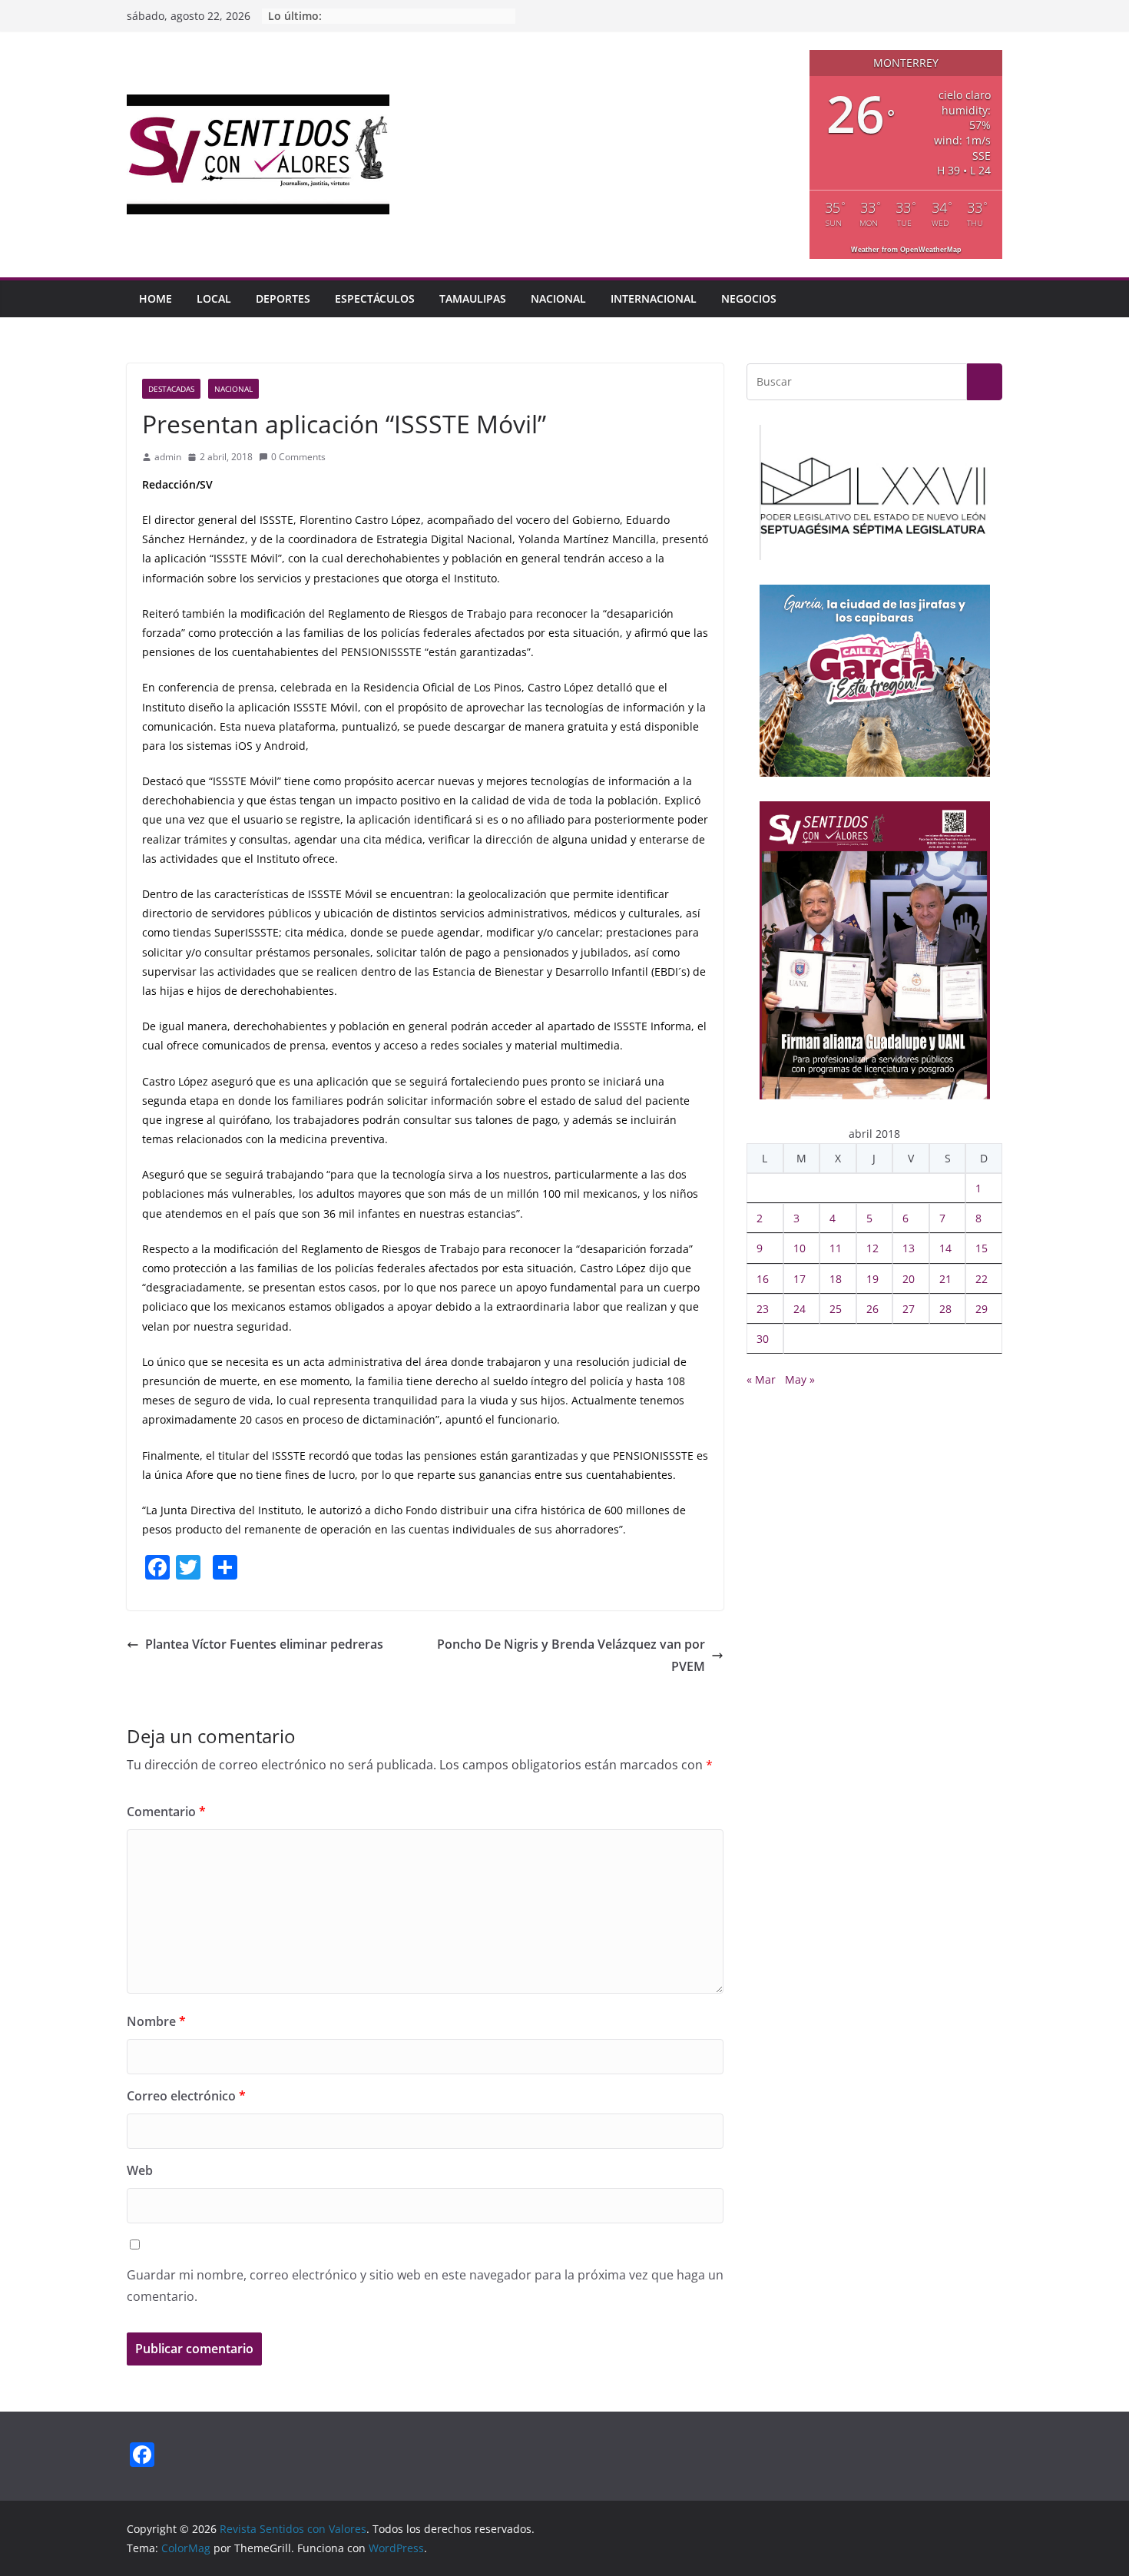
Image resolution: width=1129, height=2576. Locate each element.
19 (872, 1279)
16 (763, 1279)
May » (800, 1379)
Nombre (156, 2021)
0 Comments (298, 457)
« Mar (761, 1379)
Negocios (749, 298)
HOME (156, 298)
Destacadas (171, 389)
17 (800, 1279)
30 (763, 1339)
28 (945, 1309)
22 (982, 1279)
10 (800, 1248)
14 (945, 1248)
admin (168, 457)
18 (836, 1279)
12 (872, 1248)
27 (909, 1309)
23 (763, 1309)
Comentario (166, 1812)
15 (982, 1248)
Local (214, 298)
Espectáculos (375, 298)
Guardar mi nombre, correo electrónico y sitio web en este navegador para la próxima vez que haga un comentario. (425, 2286)
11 (836, 1248)
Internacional (654, 298)
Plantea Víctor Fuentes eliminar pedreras (264, 1644)
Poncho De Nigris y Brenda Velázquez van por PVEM (571, 1655)
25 (836, 1309)
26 (872, 1309)
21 (945, 1279)
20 (909, 1279)
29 (982, 1309)
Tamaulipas (473, 298)
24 (800, 1309)
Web (140, 2170)
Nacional (558, 298)
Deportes (283, 298)
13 (909, 1248)
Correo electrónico (186, 2096)
